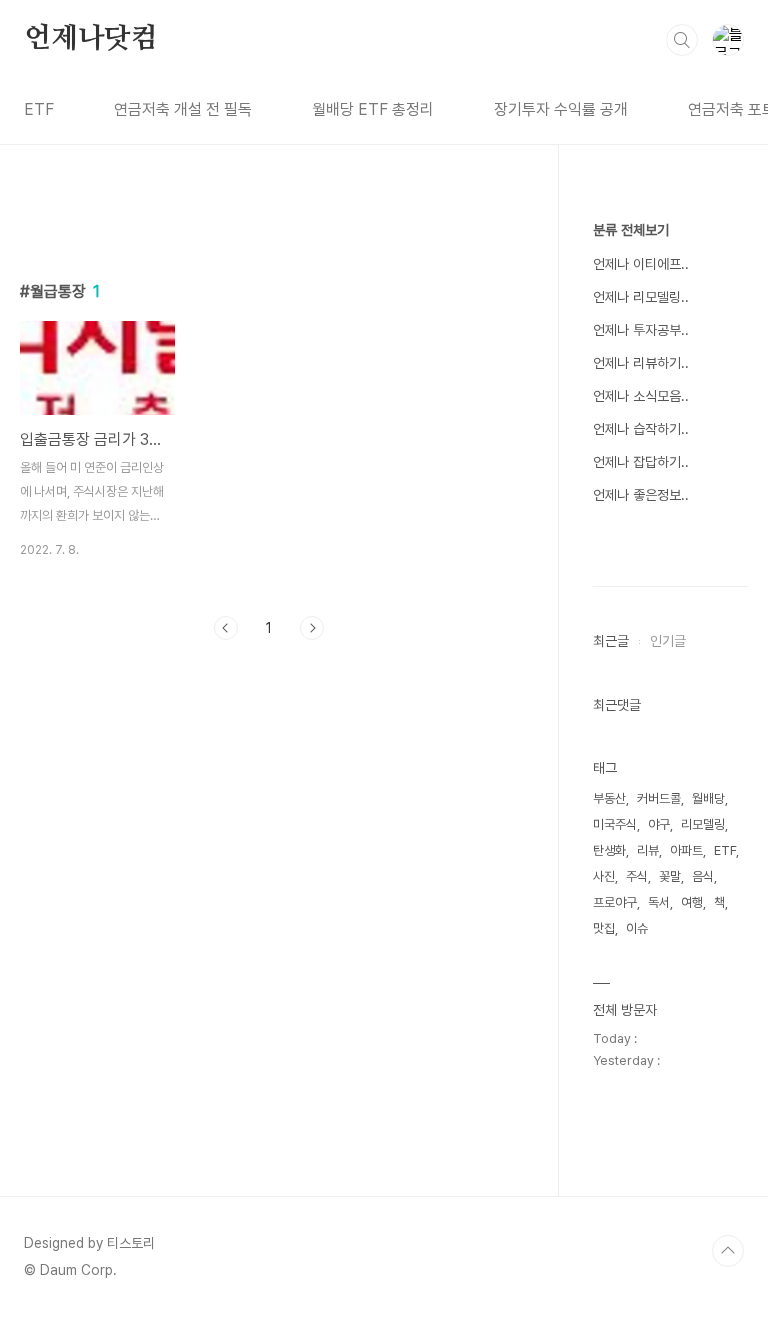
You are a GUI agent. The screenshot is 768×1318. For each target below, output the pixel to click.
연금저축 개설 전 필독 (183, 109)
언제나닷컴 (91, 39)
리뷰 (648, 850)
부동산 (609, 798)
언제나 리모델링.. (641, 297)
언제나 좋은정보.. (641, 495)
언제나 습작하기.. (641, 429)
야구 (659, 824)
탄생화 (609, 850)
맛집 (604, 928)
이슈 (637, 928)
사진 (604, 876)
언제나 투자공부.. (641, 330)
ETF (39, 109)
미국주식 (615, 824)
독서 (659, 902)
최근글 (611, 641)
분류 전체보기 (631, 230)
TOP (728, 1251)
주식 (637, 876)
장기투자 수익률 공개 (561, 109)
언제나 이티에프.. (641, 264)
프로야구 (615, 902)
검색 (682, 40)
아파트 (686, 850)
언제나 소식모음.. (641, 396)
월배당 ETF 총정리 (373, 109)
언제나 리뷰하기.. (641, 363)
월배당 (708, 798)
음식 (703, 876)
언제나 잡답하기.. (641, 462)
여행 (692, 902)
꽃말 (670, 876)
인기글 (668, 641)
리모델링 (703, 824)
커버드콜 (659, 798)
